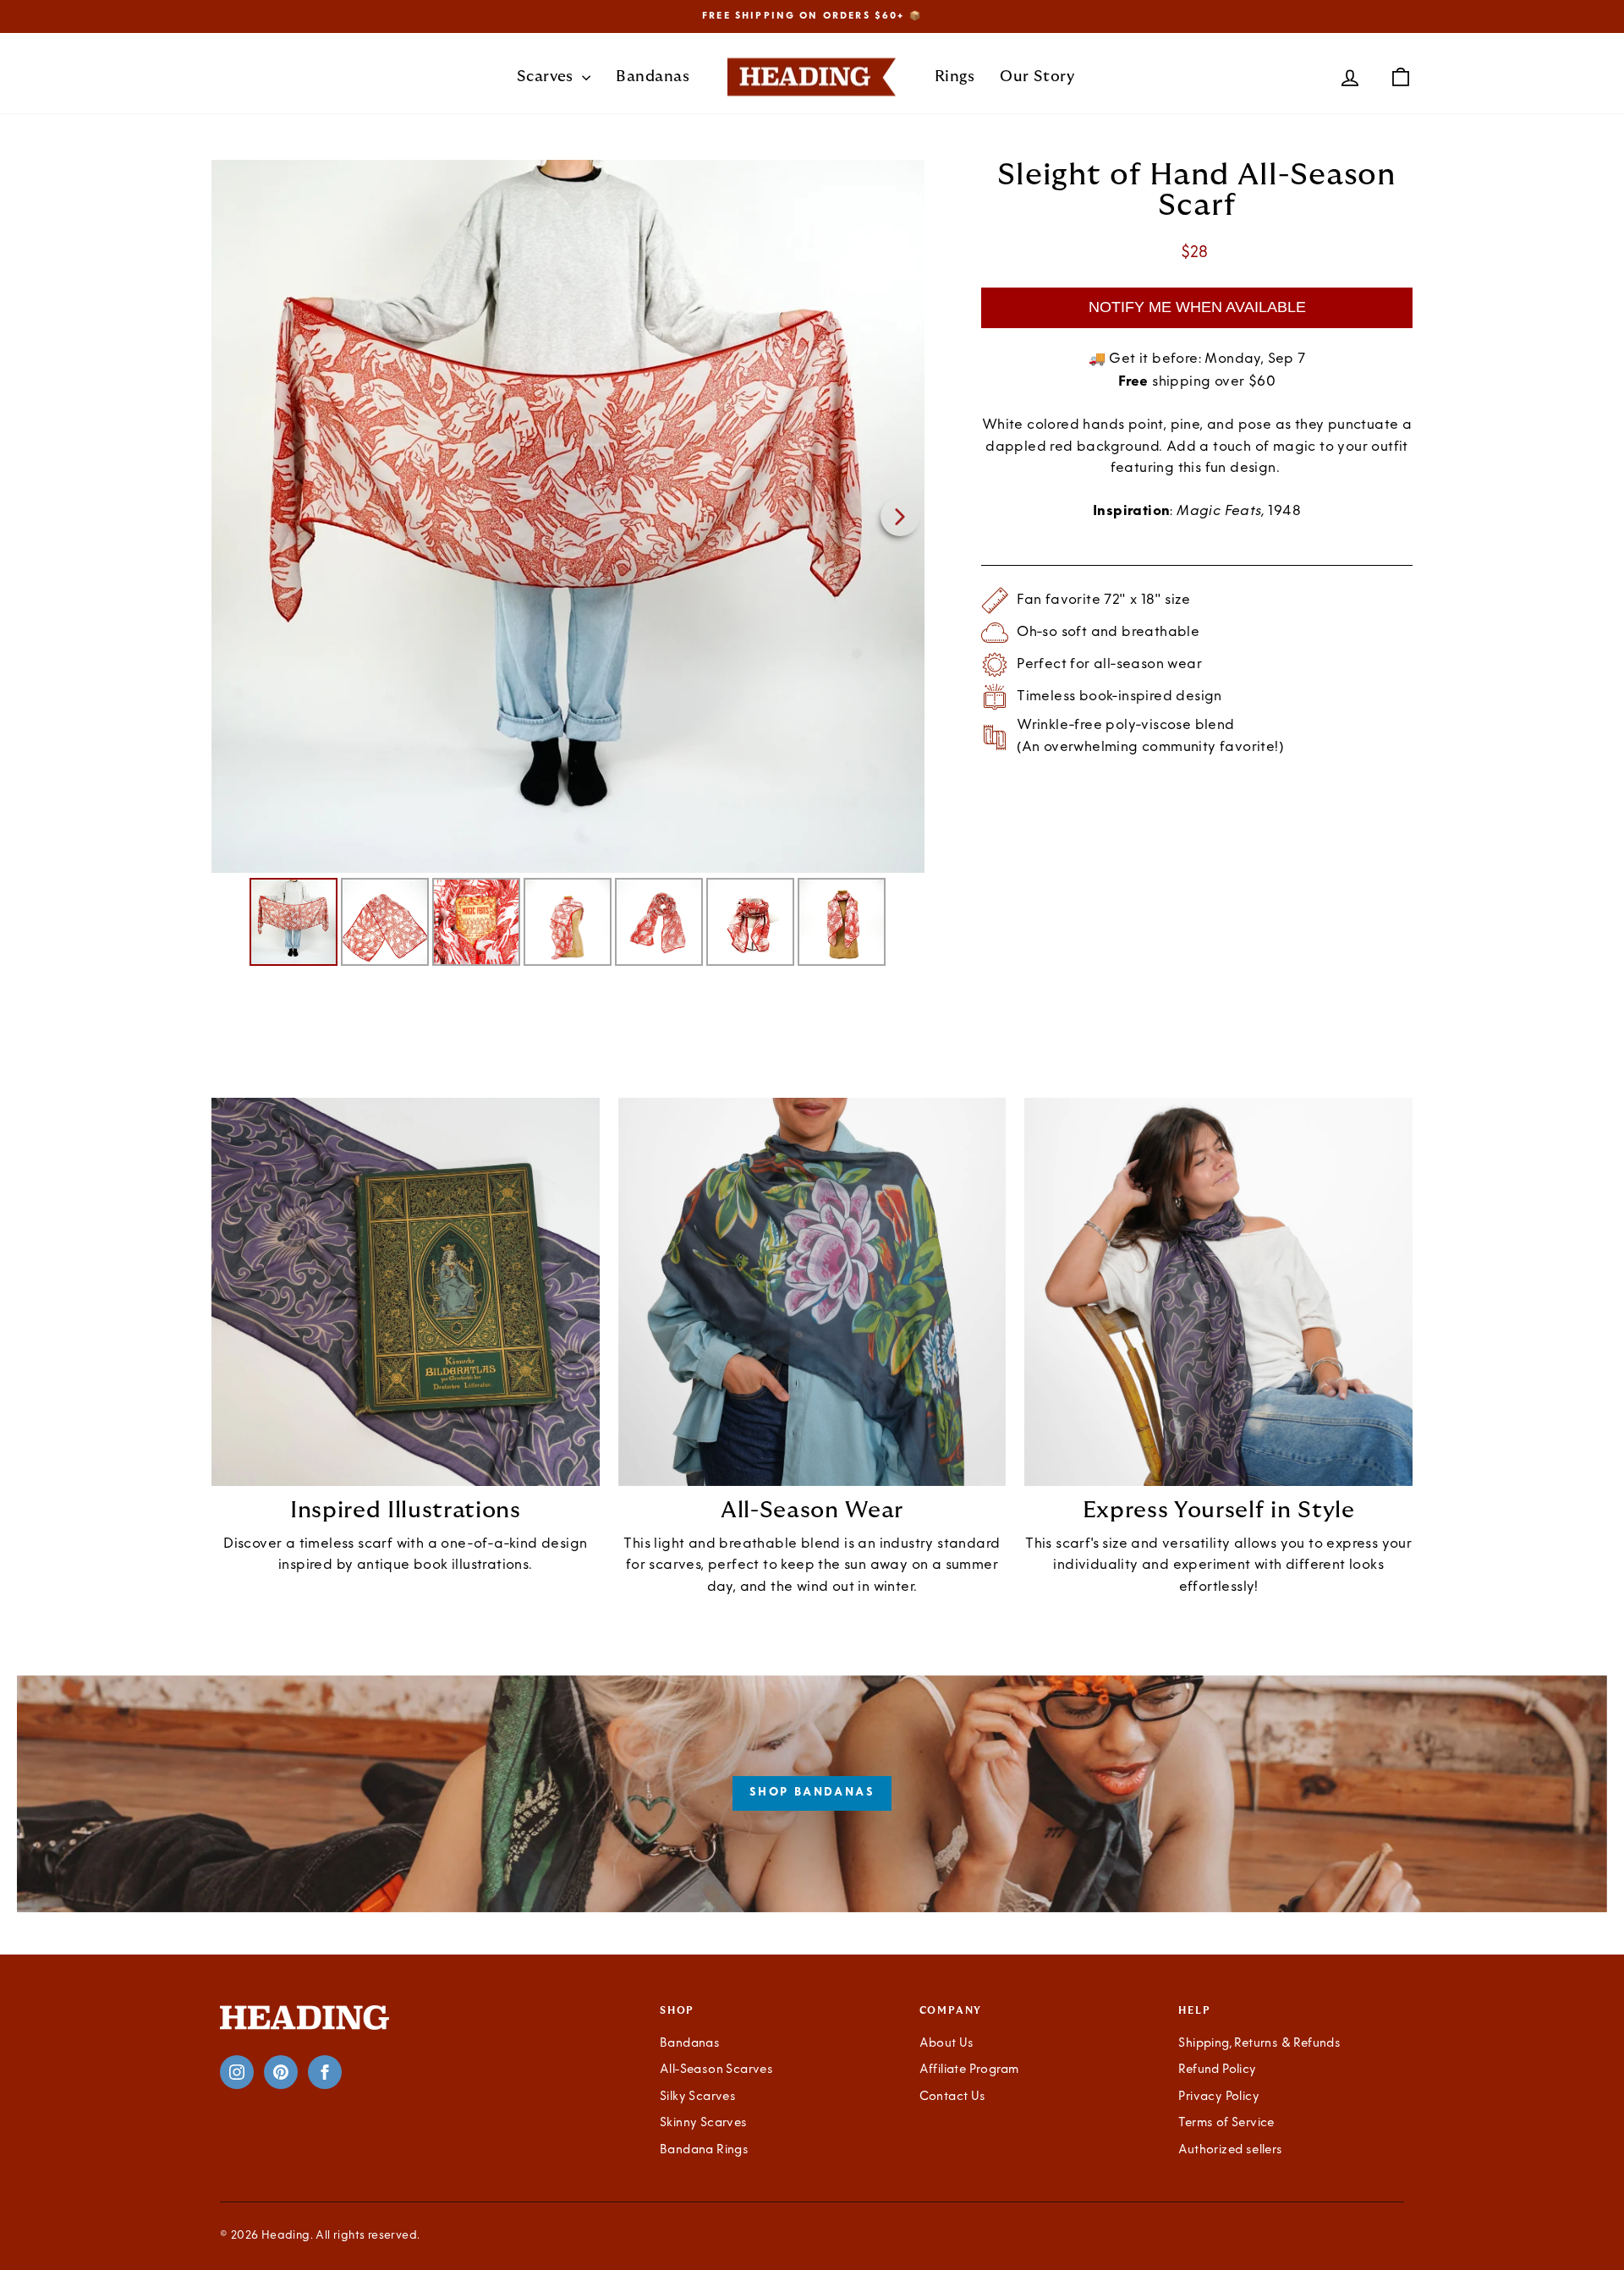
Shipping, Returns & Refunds (1259, 2044)
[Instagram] (237, 2072)
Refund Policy (1217, 2070)
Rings (955, 77)
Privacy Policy (1219, 2097)
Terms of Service (1226, 2123)
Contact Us (953, 2097)
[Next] (900, 517)
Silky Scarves (698, 2097)
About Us (947, 2044)
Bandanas (653, 77)
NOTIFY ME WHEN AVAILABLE (1197, 307)
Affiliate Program (969, 2070)
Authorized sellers (1230, 2150)
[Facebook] (325, 2072)
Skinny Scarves (704, 2123)
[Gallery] (568, 565)
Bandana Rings (704, 2150)
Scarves (548, 77)
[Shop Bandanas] (812, 1794)
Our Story (1037, 77)
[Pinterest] (281, 2072)
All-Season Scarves (716, 2070)
